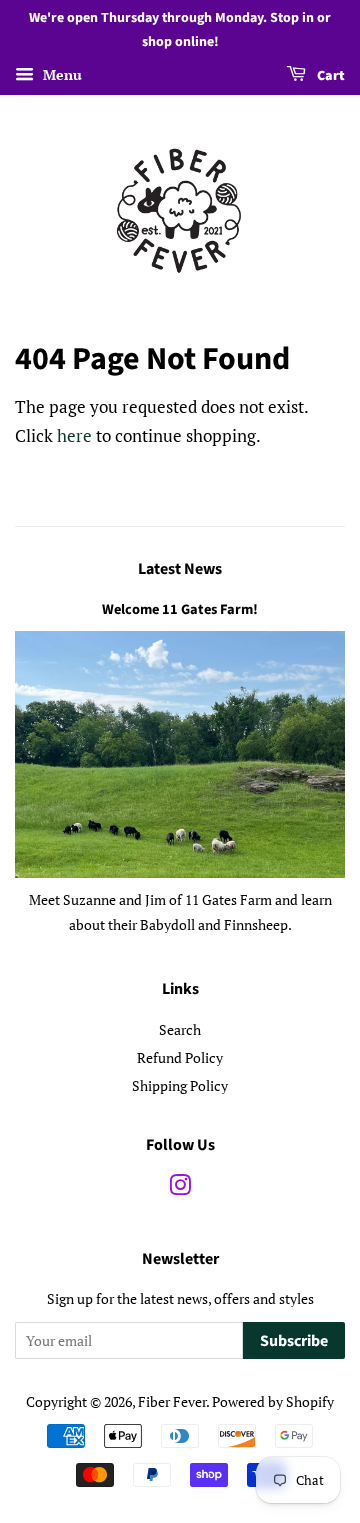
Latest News (180, 569)
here (74, 435)
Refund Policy (180, 1057)
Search (180, 1029)
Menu (60, 74)
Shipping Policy (180, 1085)
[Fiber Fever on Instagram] (180, 1188)
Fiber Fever (172, 1401)
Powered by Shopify (273, 1401)
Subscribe (294, 1341)
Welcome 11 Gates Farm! (180, 609)
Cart (329, 76)
